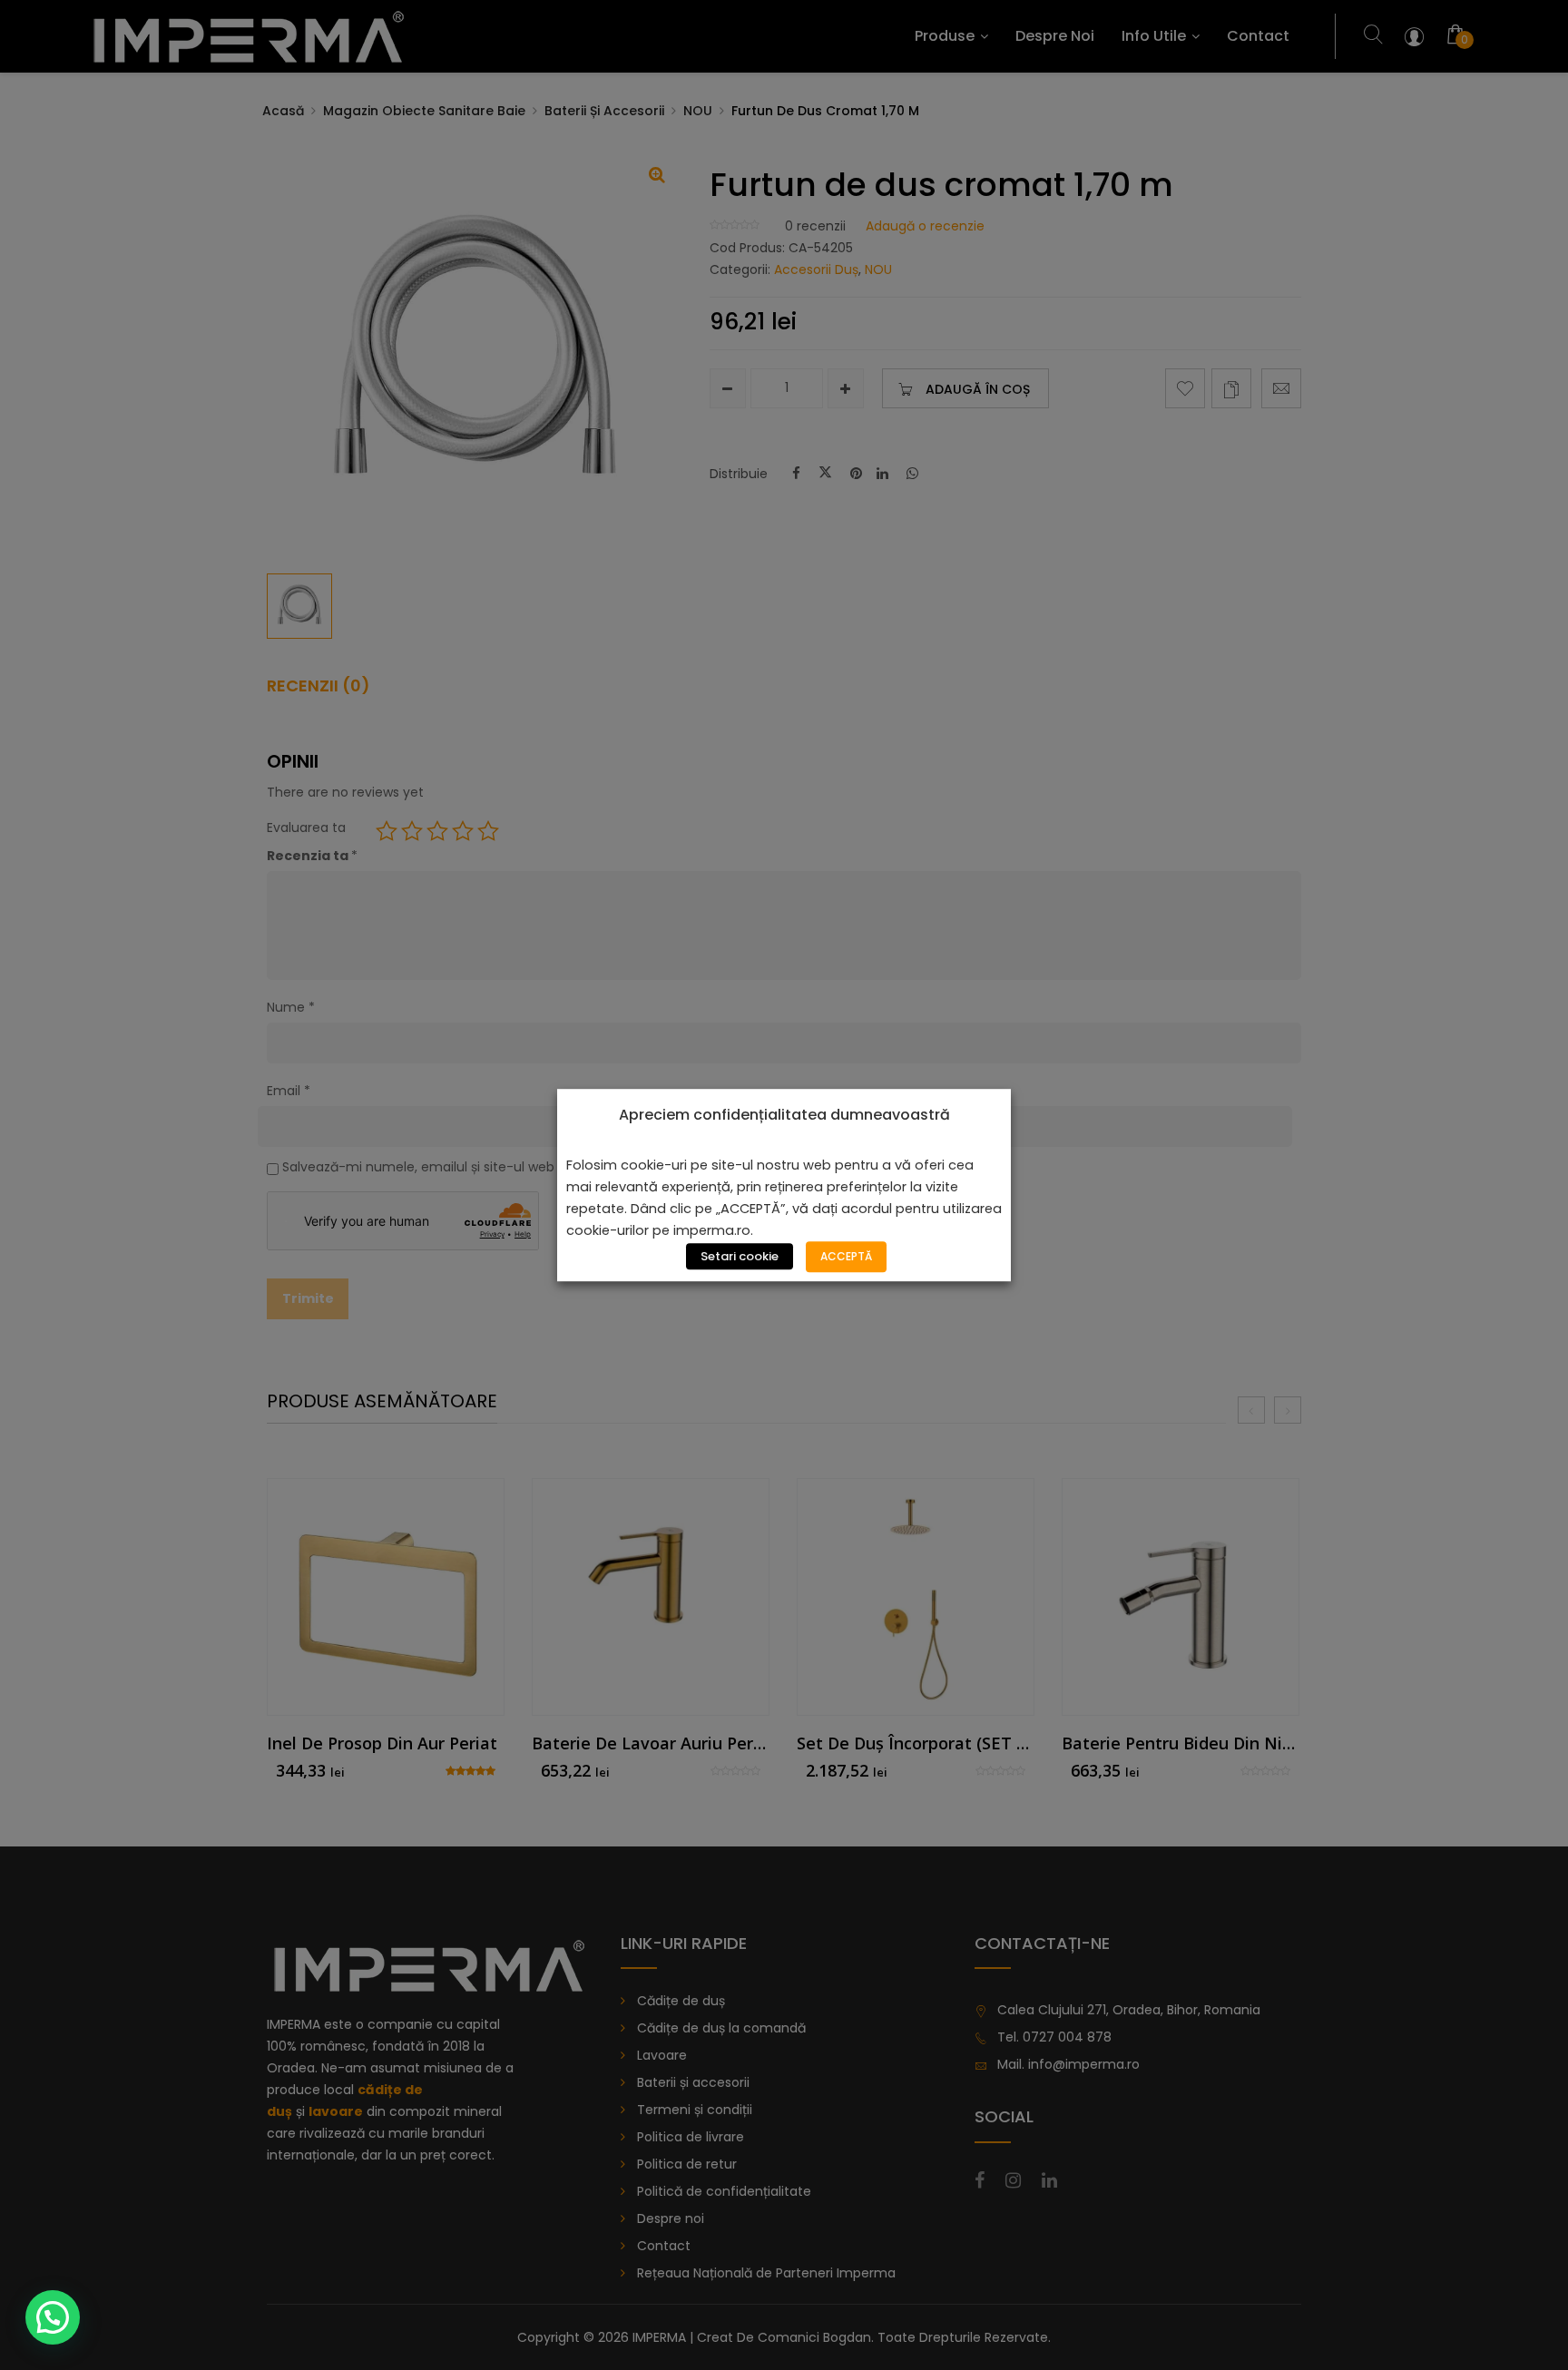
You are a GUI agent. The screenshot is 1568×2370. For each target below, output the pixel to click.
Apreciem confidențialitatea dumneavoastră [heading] (784, 1115)
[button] (53, 2317)
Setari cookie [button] (740, 1256)
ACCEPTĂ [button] (846, 1256)
